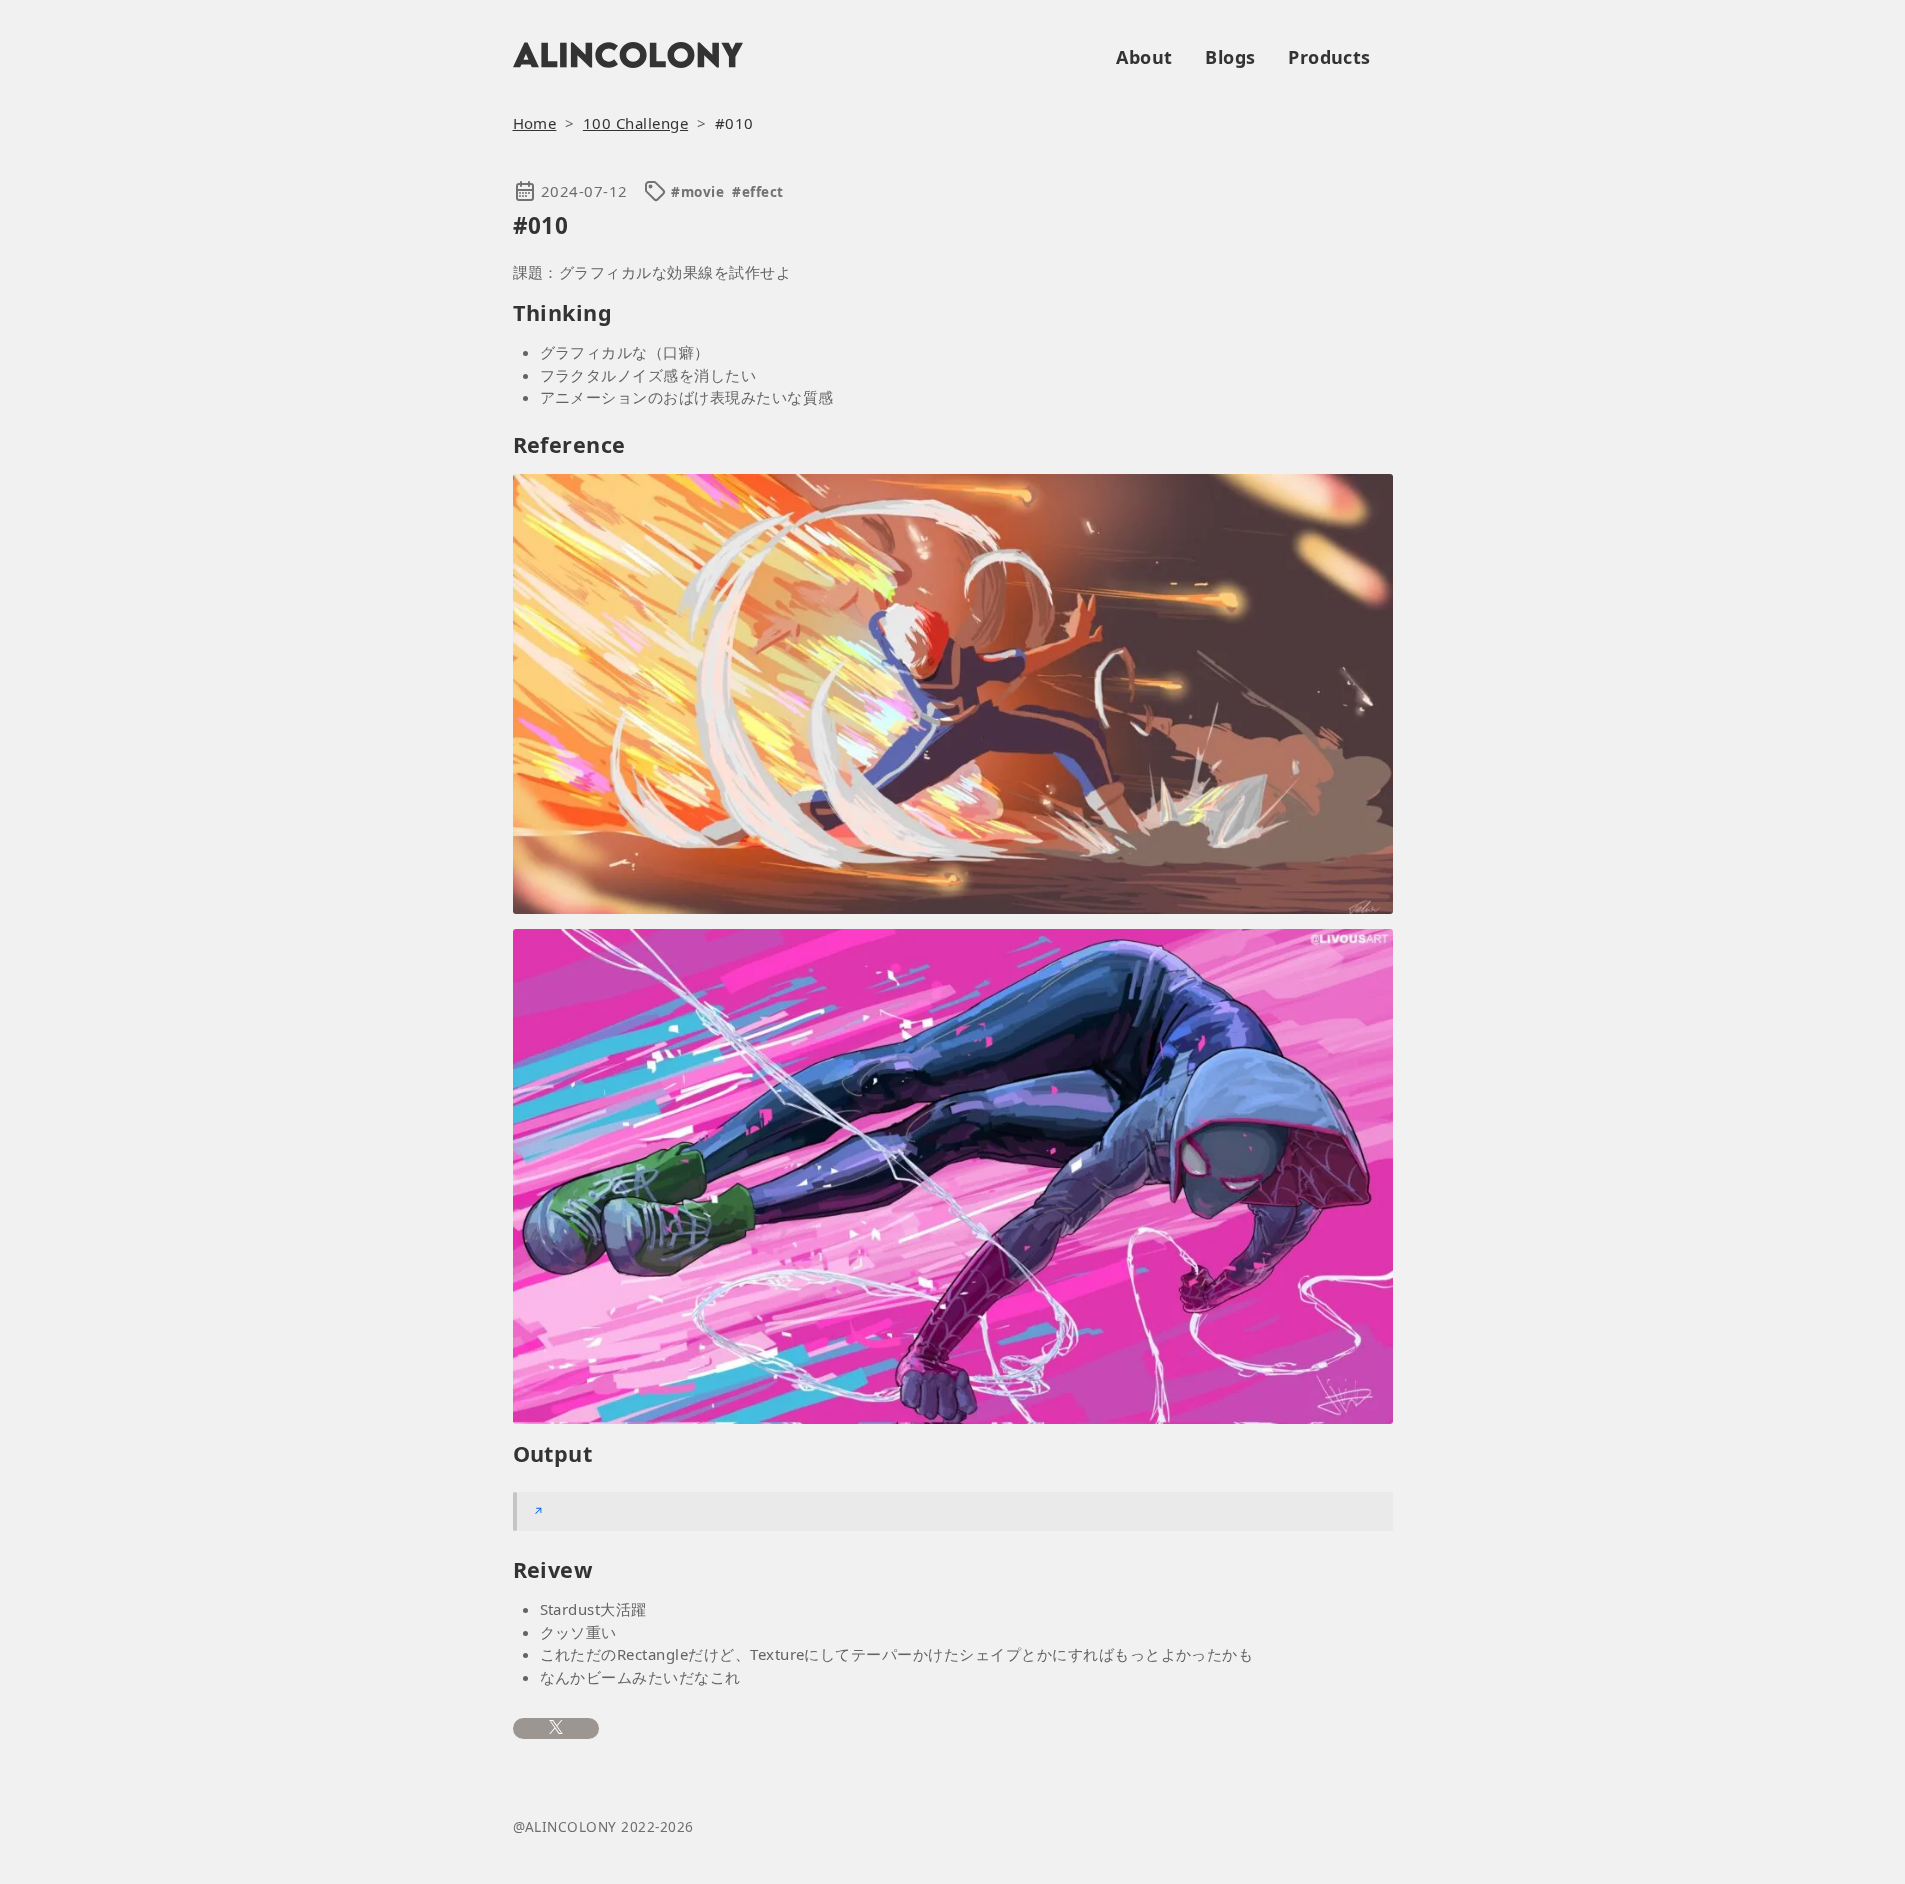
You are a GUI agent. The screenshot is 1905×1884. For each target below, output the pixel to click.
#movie (697, 192)
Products (1329, 57)
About (1144, 57)
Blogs (1230, 57)
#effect (757, 192)
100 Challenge (635, 123)
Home (535, 123)
